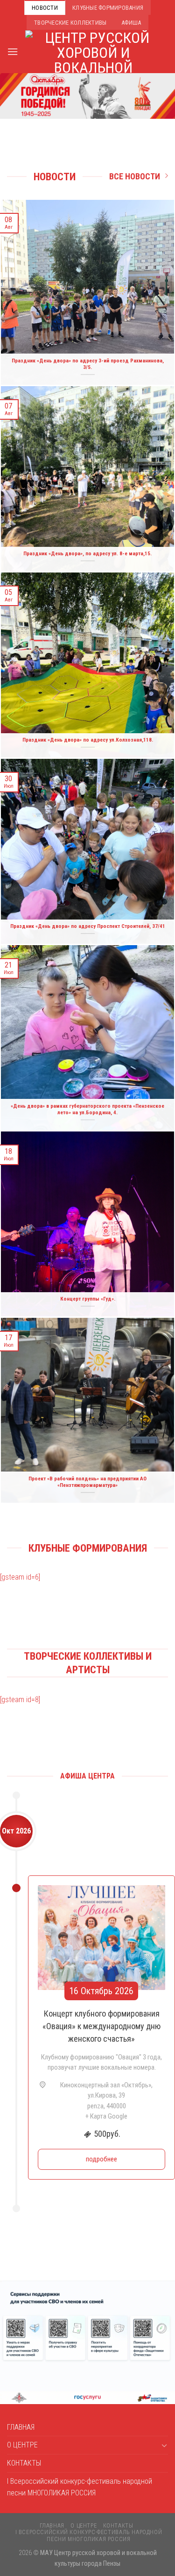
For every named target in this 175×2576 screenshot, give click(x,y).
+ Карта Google (106, 2116)
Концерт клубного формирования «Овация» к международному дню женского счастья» (101, 2026)
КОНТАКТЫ (24, 2463)
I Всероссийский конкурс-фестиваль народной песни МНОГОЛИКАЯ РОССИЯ (80, 2487)
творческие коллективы (70, 23)
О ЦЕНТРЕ (22, 2445)
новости (45, 8)
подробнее (101, 2159)
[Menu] (13, 51)
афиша (131, 23)
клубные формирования (108, 8)
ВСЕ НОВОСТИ (135, 176)
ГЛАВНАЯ (21, 2427)
